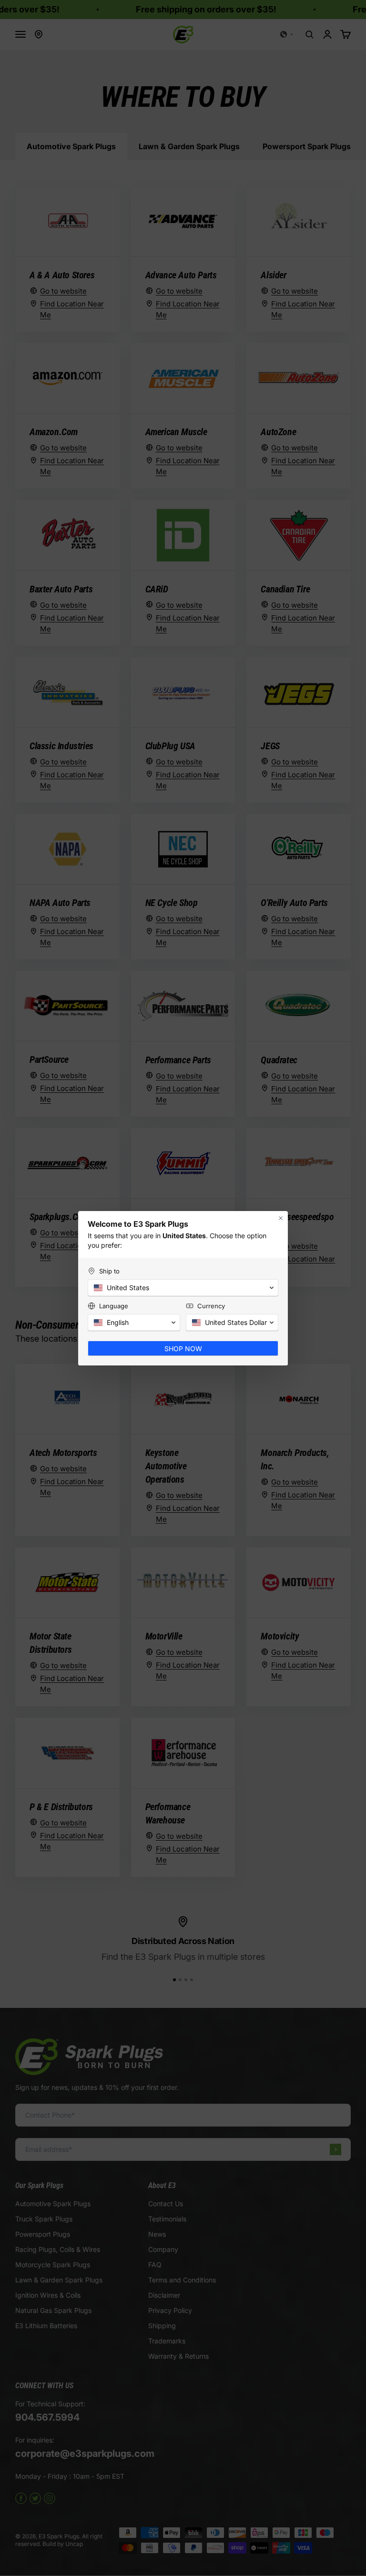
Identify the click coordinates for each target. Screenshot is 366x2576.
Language (114, 1306)
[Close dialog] (281, 1218)
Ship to (109, 1271)
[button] (183, 1288)
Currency (211, 1306)
